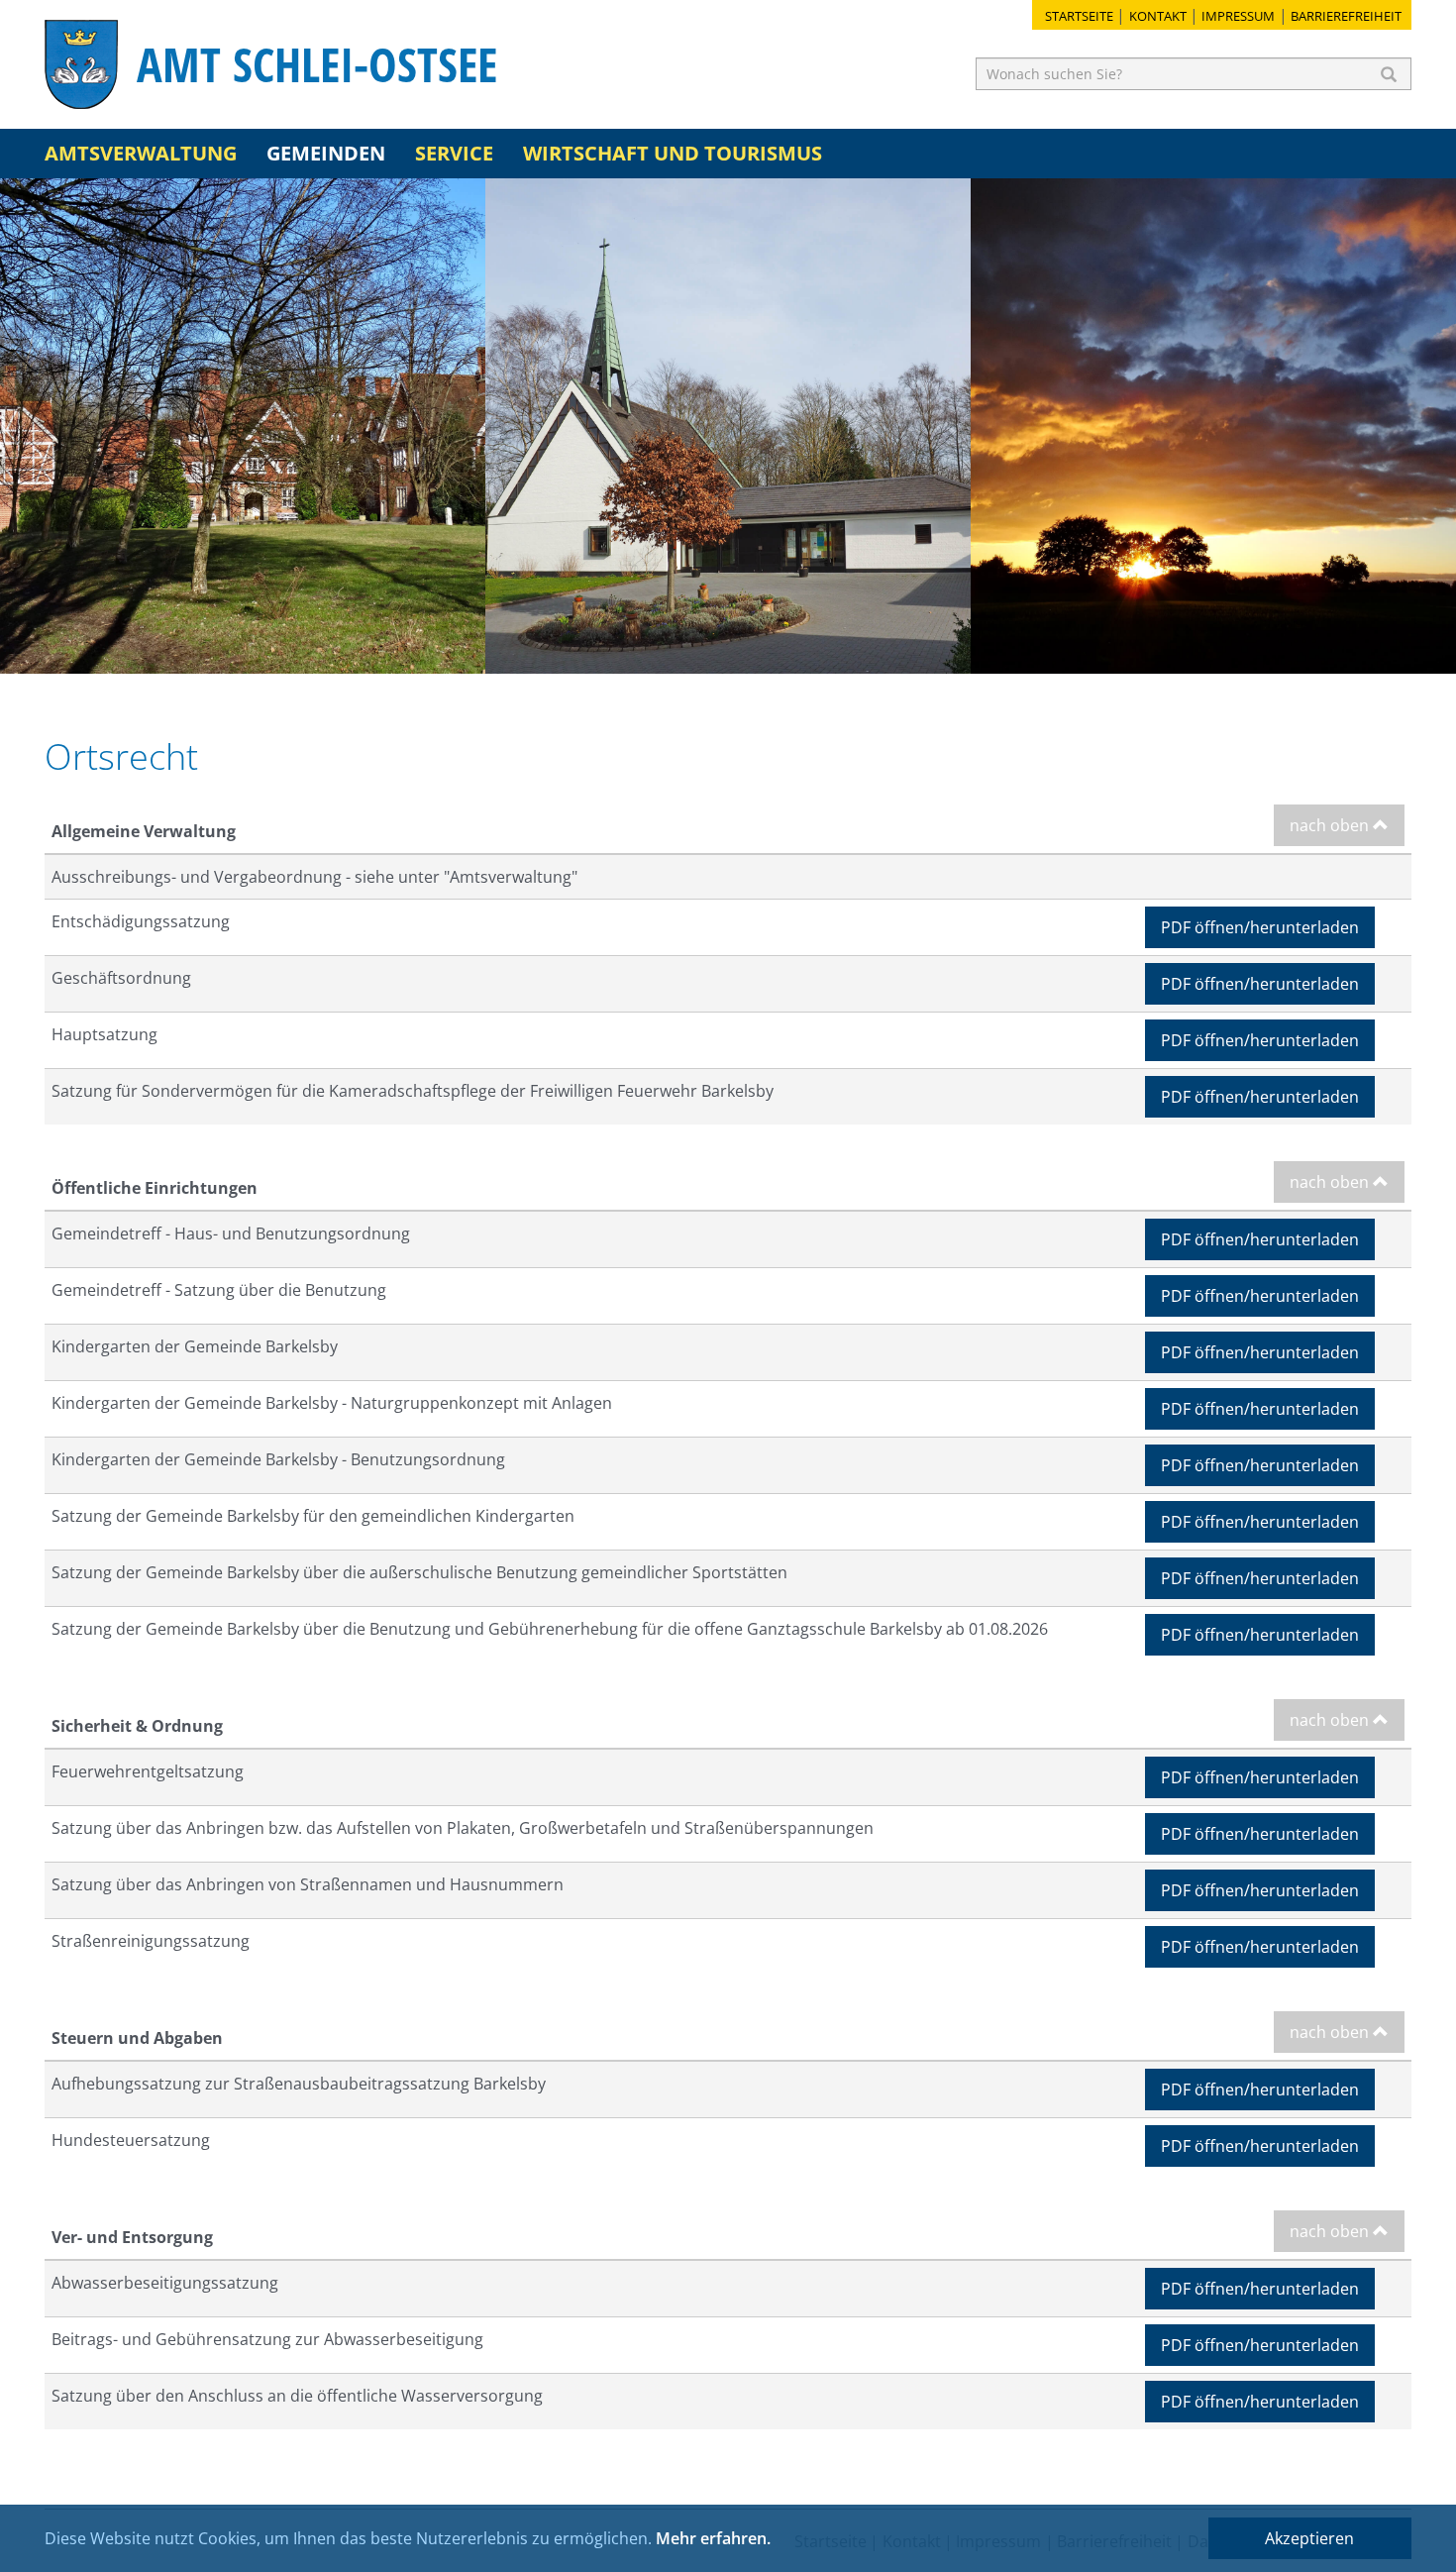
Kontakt (1158, 16)
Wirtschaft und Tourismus (673, 153)
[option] (243, 426)
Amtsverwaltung (141, 153)
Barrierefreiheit (1346, 16)
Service (454, 153)
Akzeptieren (1309, 2538)
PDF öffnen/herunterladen (1260, 927)
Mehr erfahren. (713, 2538)
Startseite (1079, 16)
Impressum (1238, 16)
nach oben (1331, 825)
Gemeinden (326, 153)
